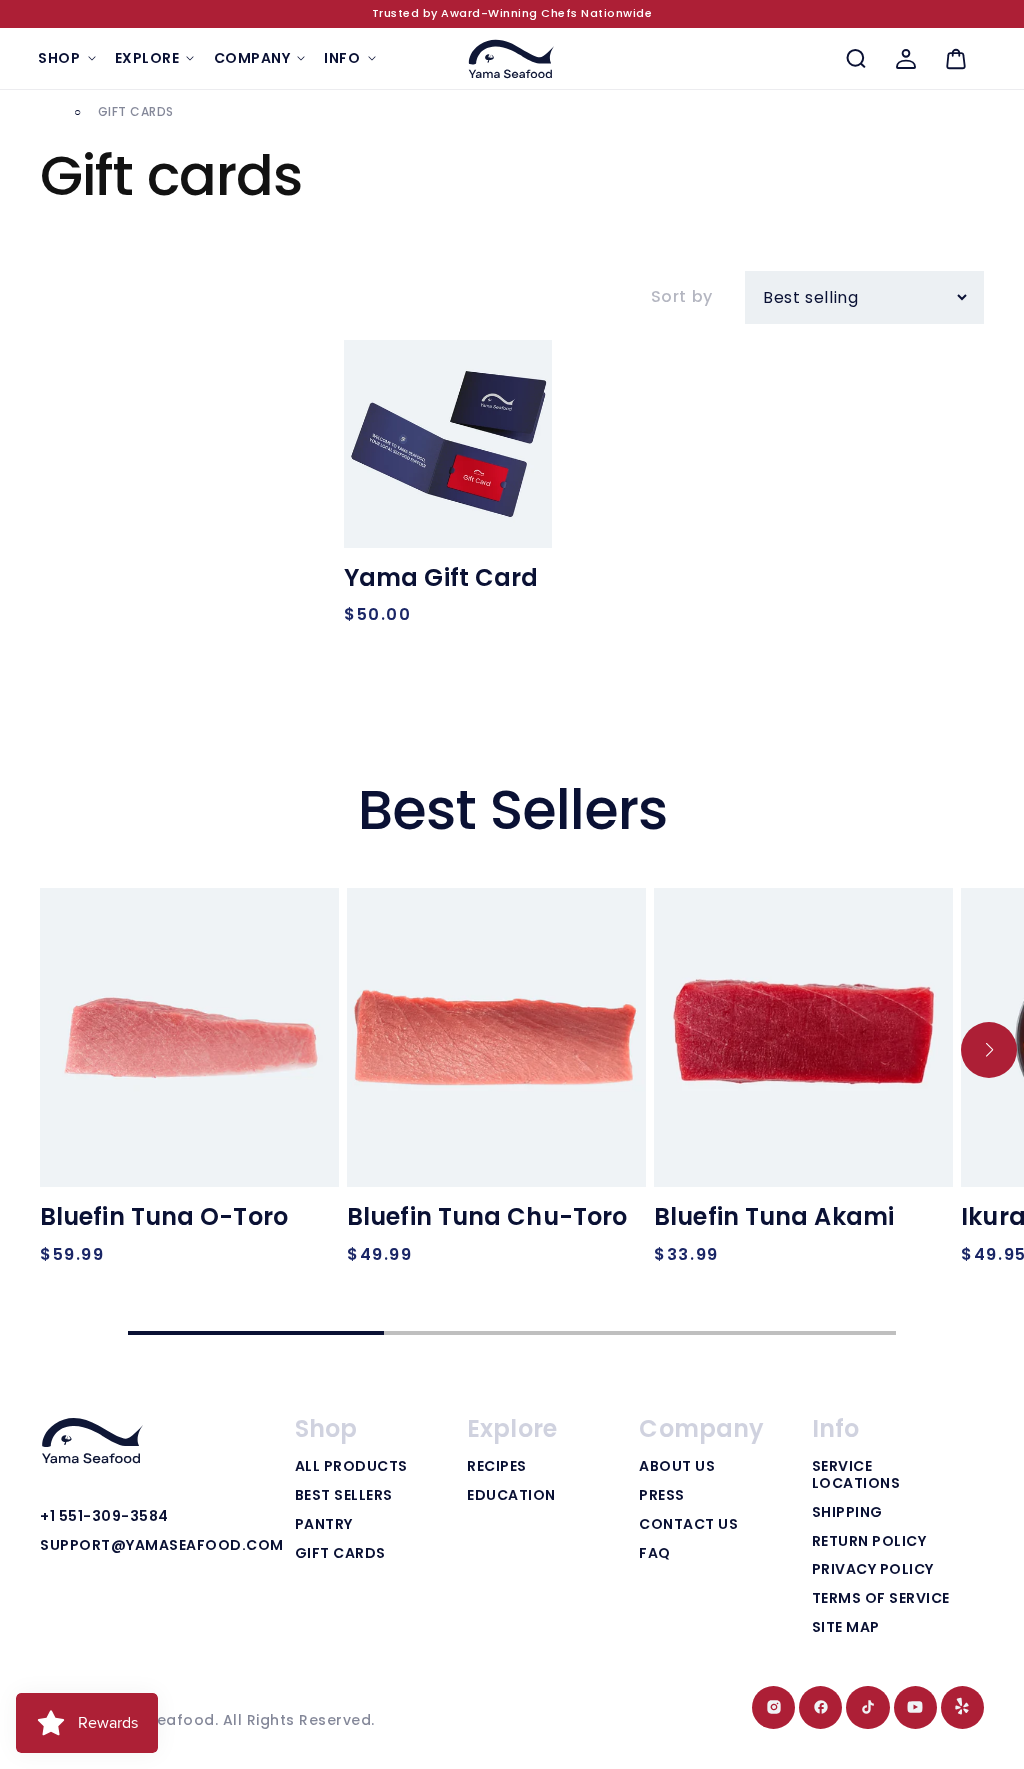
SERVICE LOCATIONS (856, 1475)
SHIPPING (847, 1513)
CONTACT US (688, 1525)
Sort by (682, 296)
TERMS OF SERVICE (881, 1599)
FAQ (655, 1554)
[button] (67, 58)
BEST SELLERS (344, 1496)
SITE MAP (846, 1628)
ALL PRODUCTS (351, 1467)
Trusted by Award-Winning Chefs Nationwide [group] (512, 13)
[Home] (47, 112)
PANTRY (324, 1525)
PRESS (662, 1496)
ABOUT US (677, 1467)
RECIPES (497, 1467)
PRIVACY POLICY (873, 1570)
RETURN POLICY (869, 1542)
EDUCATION (511, 1496)
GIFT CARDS (340, 1554)
